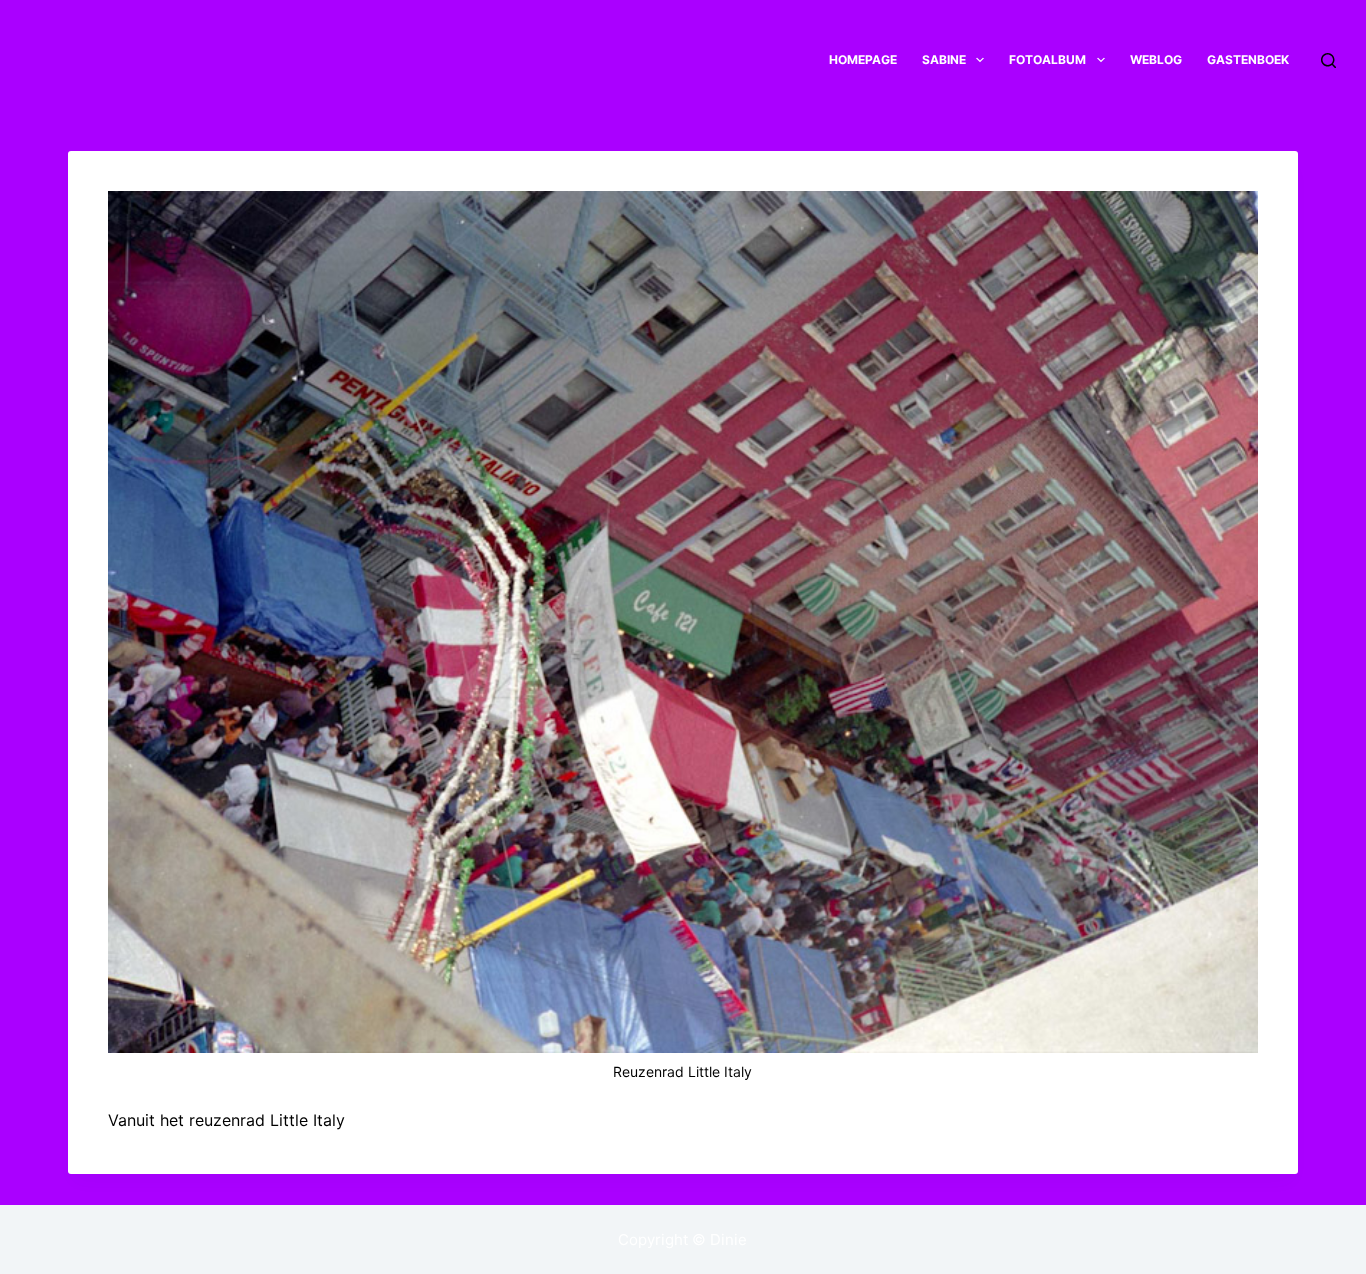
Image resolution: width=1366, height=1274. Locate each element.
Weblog (1156, 59)
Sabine (944, 59)
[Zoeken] (1328, 60)
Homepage (863, 59)
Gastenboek (1248, 59)
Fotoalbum (1047, 59)
